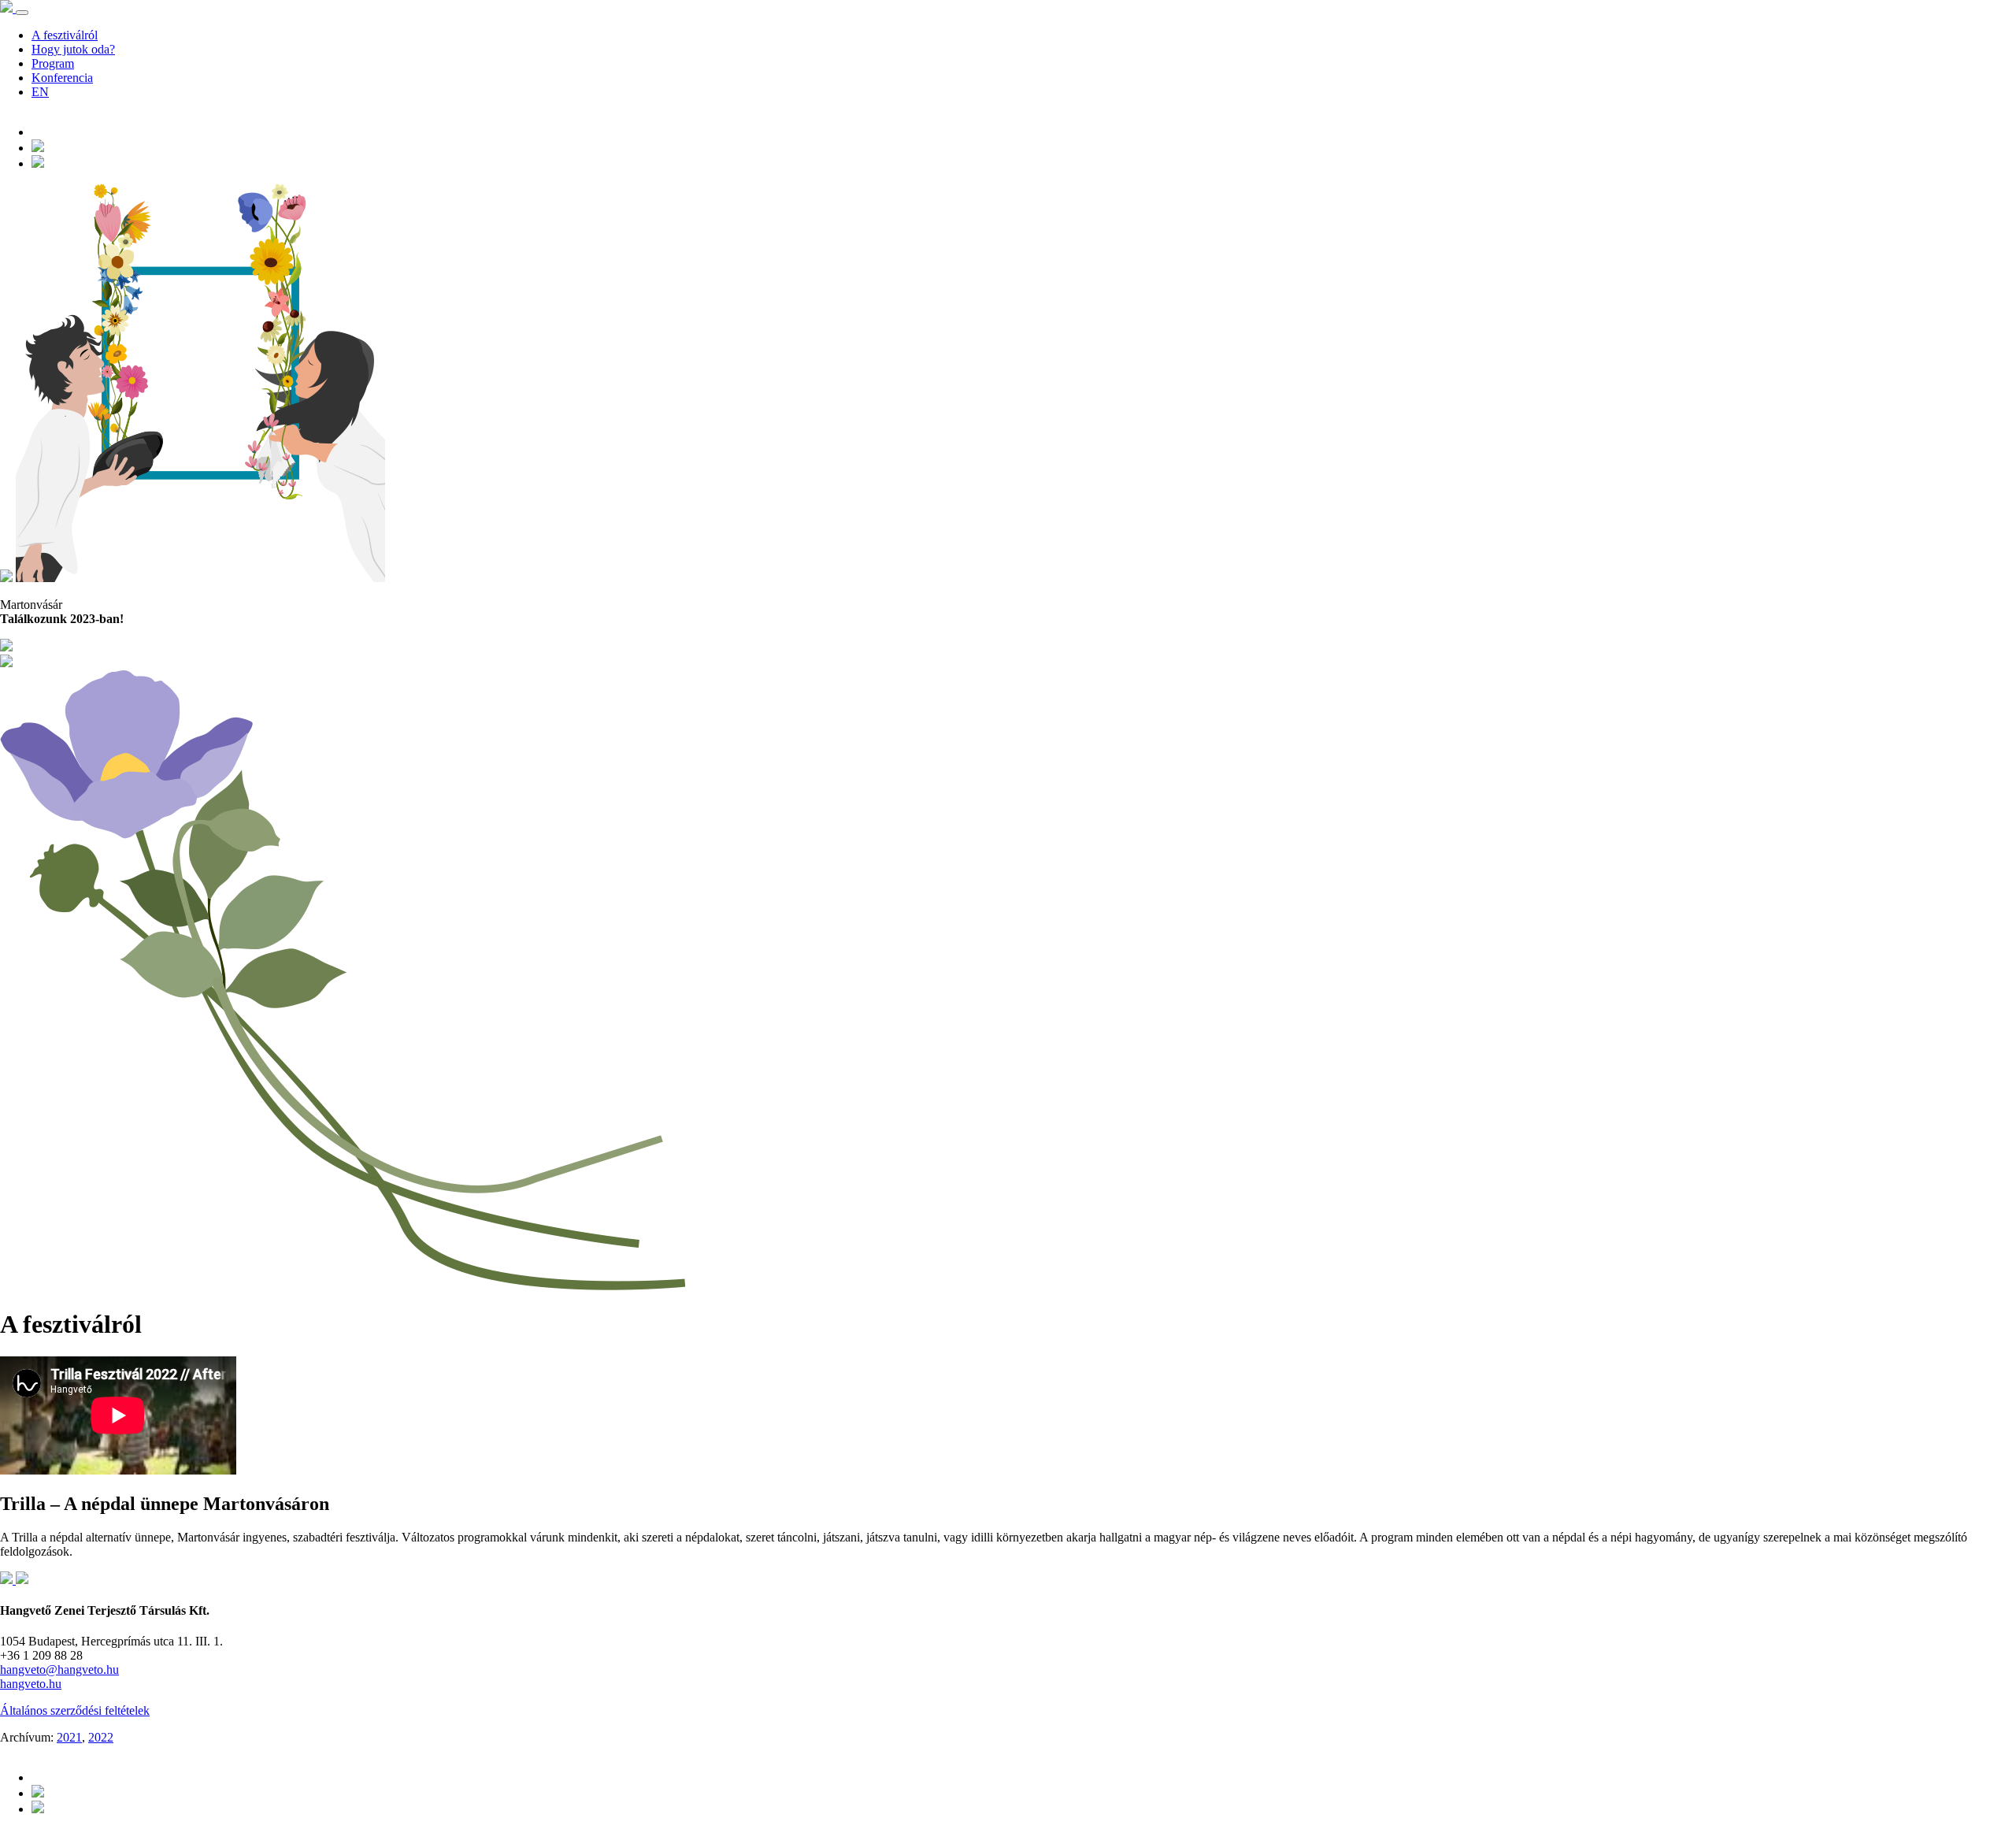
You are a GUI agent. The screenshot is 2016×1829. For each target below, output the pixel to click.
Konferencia (62, 78)
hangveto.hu (31, 1684)
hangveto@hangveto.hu (59, 1669)
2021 (69, 1737)
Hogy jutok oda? (73, 49)
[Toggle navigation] (22, 13)
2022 (101, 1737)
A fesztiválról (65, 35)
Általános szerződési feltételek (75, 1710)
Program (53, 63)
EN (40, 92)
